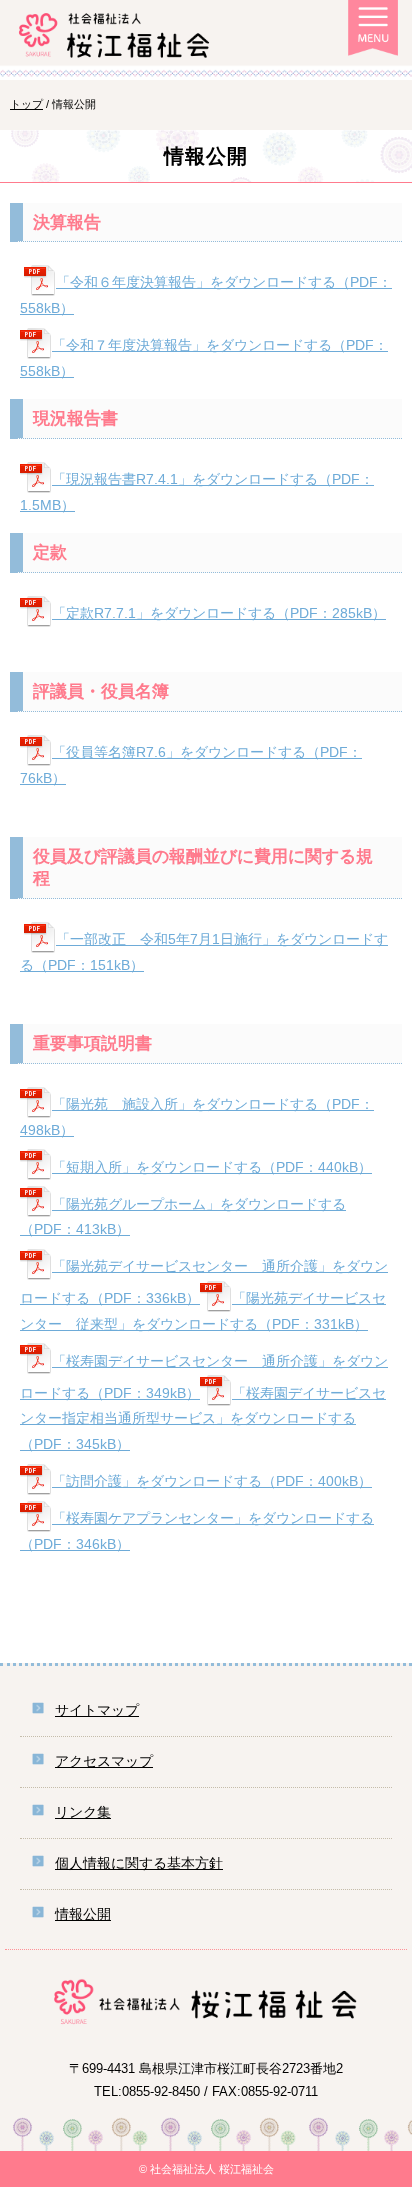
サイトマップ (97, 1710)
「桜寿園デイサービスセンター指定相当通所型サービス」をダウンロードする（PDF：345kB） (203, 1418)
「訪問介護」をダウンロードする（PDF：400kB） (212, 1481)
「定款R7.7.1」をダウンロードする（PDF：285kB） (219, 613)
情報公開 (83, 1914)
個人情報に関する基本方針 (139, 1863)
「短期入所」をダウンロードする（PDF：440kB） (212, 1167)
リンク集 (83, 1812)
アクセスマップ (104, 1761)
